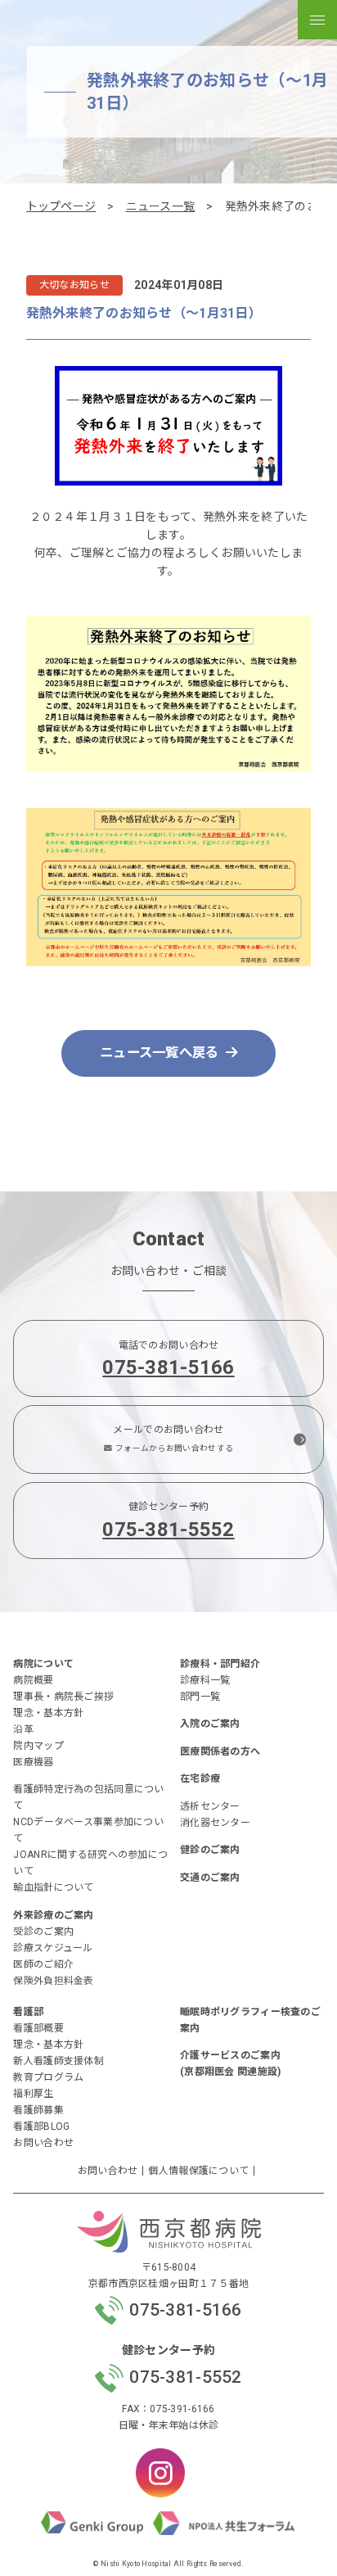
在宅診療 (200, 1778)
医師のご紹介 (43, 1964)
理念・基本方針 (48, 1713)
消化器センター (215, 1823)
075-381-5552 (168, 1530)
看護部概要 (38, 2028)
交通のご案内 (210, 1878)
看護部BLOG (41, 2126)
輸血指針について (53, 1887)
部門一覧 (200, 1697)
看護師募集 (38, 2110)
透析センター (210, 1806)
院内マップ (38, 1746)
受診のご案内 (43, 1932)
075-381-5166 (168, 1367)
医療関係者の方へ (220, 1751)
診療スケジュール (53, 1948)
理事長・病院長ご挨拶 (63, 1697)
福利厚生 (33, 2094)
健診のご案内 (210, 1850)
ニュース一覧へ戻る (160, 1053)
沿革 (23, 1729)
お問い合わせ (43, 2143)
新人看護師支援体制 (58, 2061)
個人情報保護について (198, 2171)
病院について (43, 1664)
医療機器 (33, 1762)
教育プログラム (48, 2077)
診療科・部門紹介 (220, 1664)
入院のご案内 (210, 1724)
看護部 (28, 2012)
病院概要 (33, 1680)
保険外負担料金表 (53, 1981)
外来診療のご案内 (53, 1915)
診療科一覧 (205, 1680)
